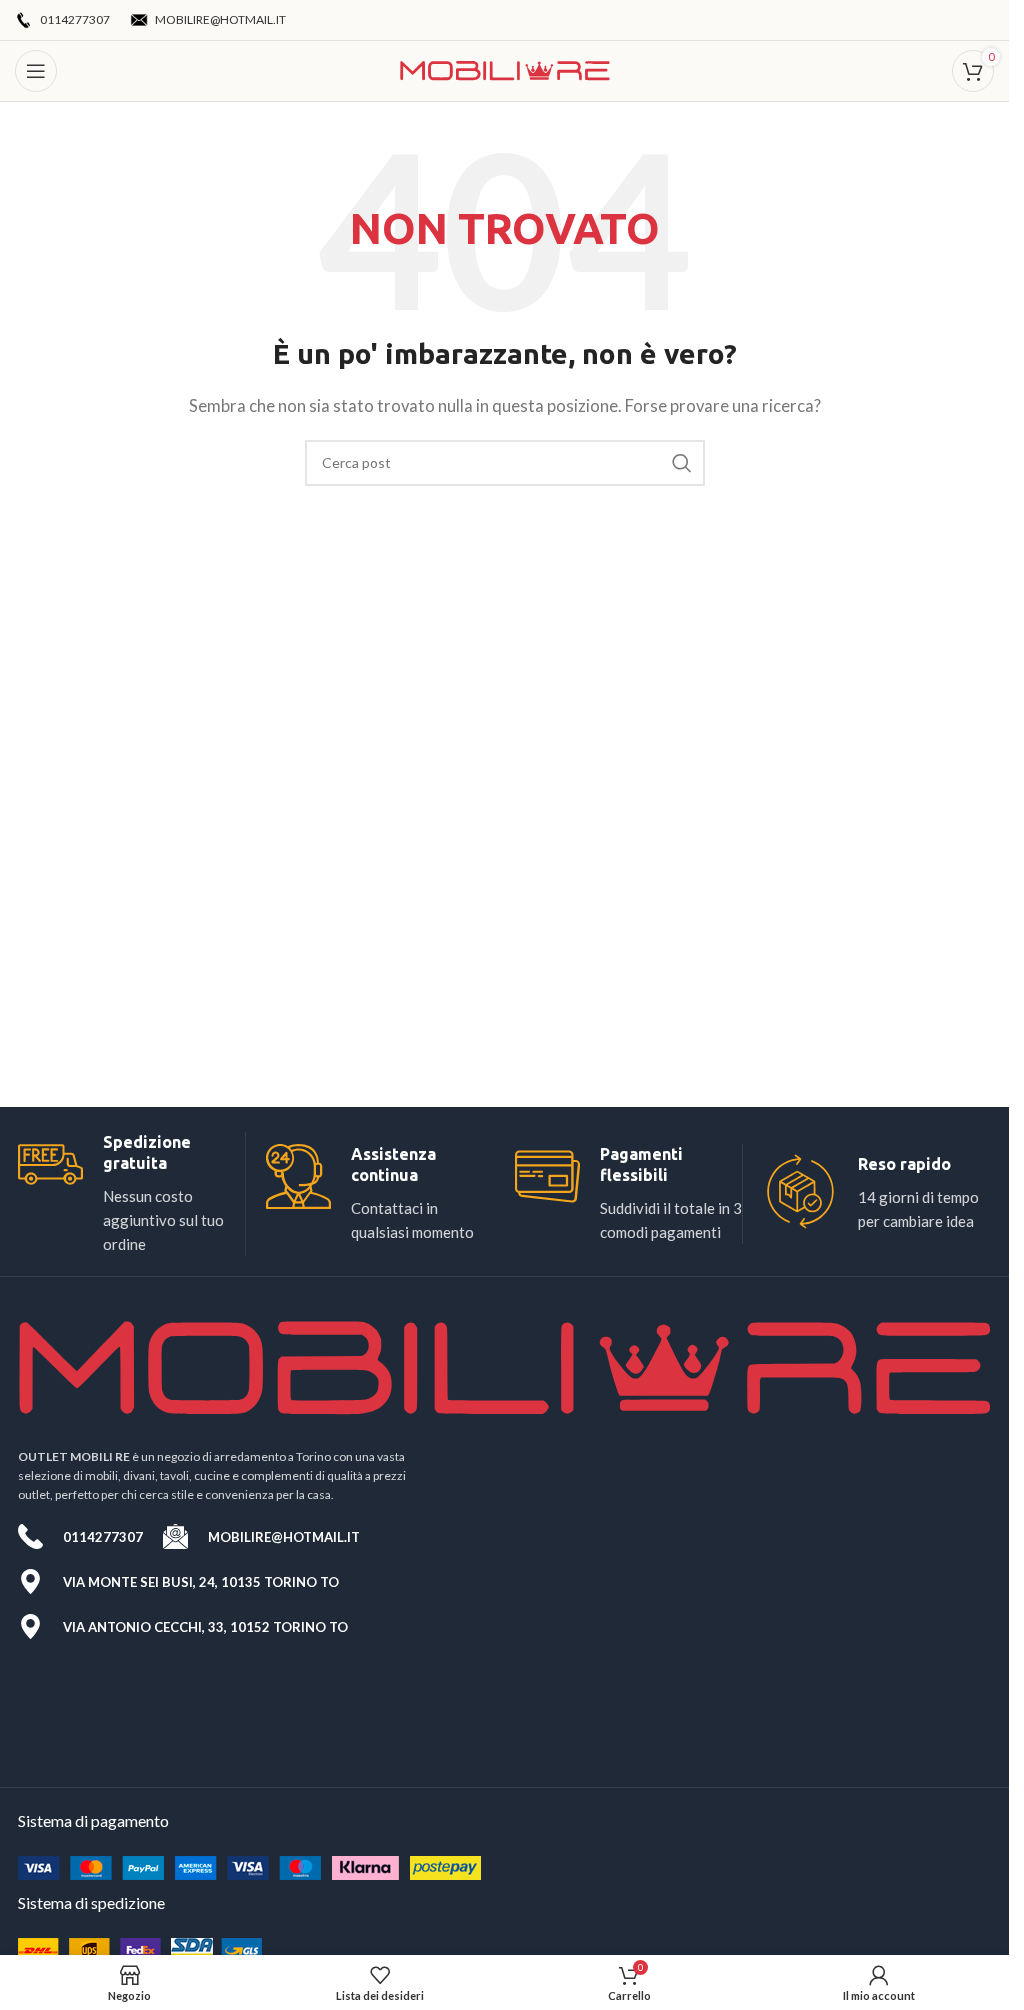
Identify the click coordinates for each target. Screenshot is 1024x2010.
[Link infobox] (132, 1194)
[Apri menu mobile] (36, 71)
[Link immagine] (249, 1866)
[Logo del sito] (505, 69)
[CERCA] (682, 463)
